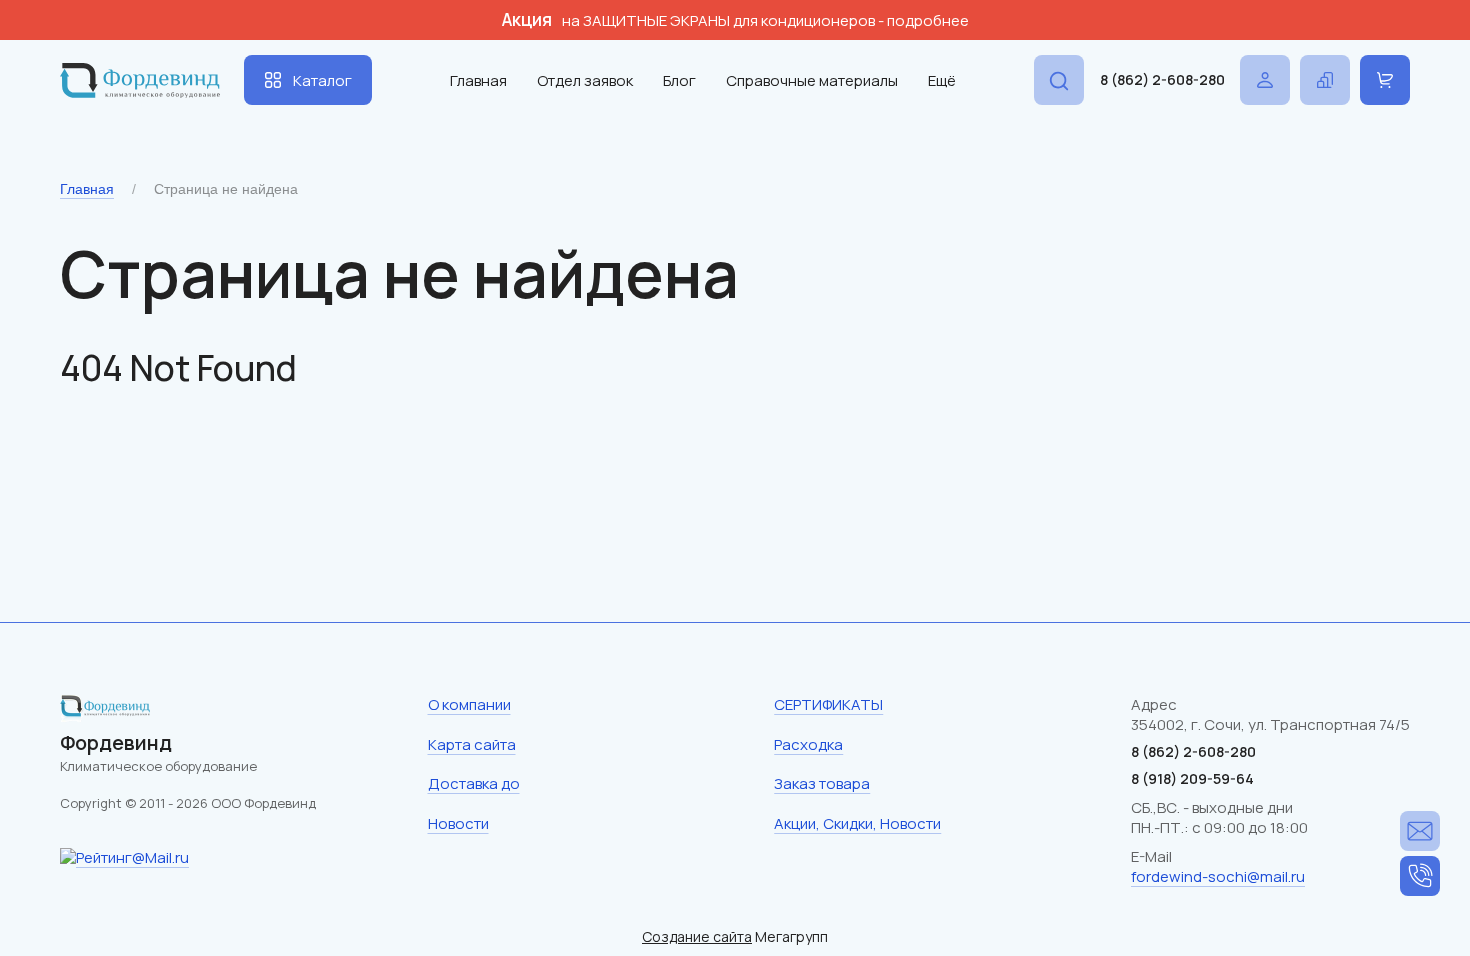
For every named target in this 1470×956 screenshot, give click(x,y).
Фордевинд (116, 742)
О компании (469, 704)
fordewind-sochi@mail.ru (1218, 876)
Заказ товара (822, 783)
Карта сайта (472, 744)
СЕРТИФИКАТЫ (828, 704)
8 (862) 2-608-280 (1162, 79)
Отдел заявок (585, 80)
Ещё (942, 80)
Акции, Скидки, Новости (857, 823)
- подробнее (923, 20)
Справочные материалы (812, 80)
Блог (679, 80)
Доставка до (474, 783)
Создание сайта (697, 936)
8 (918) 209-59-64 (1192, 778)
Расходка (808, 744)
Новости (458, 823)
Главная (478, 80)
